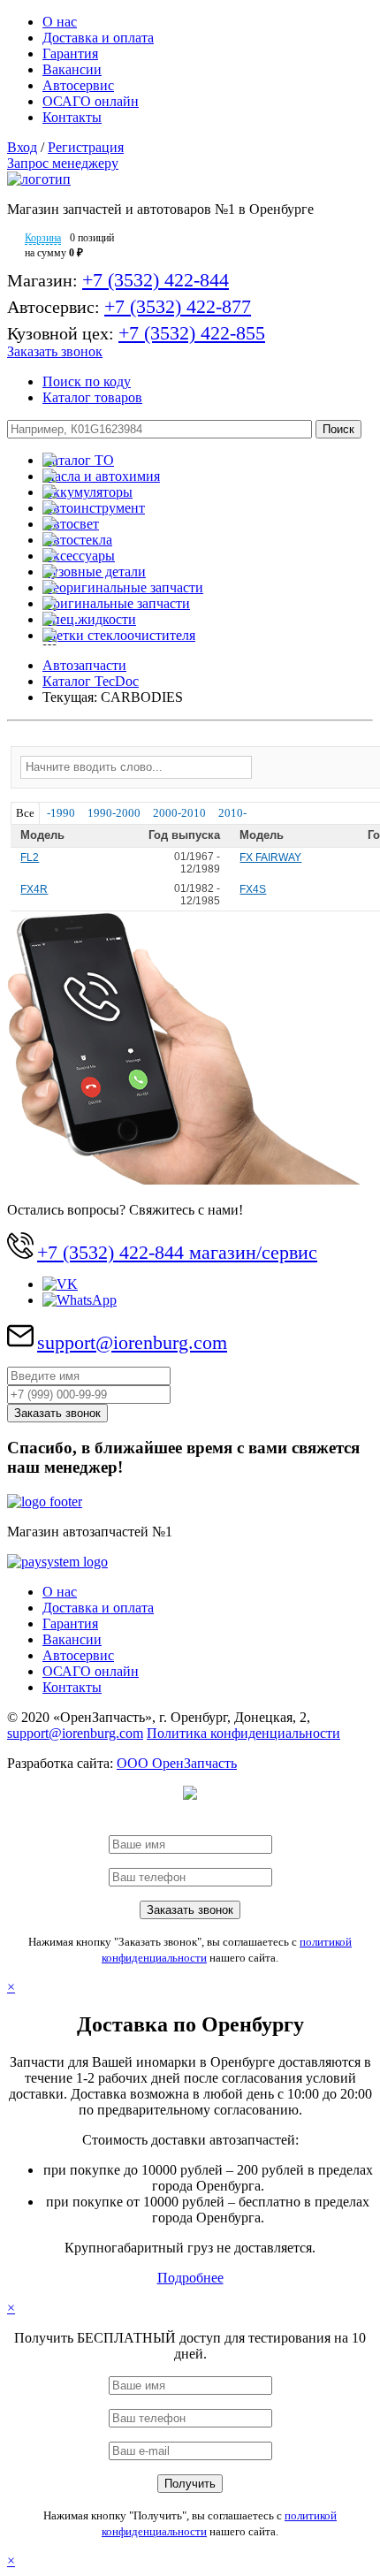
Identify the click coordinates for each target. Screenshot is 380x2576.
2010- (232, 813)
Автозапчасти (84, 665)
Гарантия (70, 53)
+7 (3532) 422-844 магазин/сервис (177, 1252)
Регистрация (86, 147)
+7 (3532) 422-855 (192, 333)
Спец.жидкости (89, 619)
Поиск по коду (87, 381)
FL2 (30, 857)
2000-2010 (179, 813)
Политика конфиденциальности (243, 1733)
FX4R (34, 889)
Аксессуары (79, 556)
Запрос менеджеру (63, 163)
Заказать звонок (55, 351)
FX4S (253, 889)
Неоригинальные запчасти (123, 587)
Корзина (43, 238)
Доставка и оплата (98, 38)
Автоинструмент (94, 508)
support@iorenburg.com (132, 1342)
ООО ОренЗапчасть (177, 1763)
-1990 (61, 813)
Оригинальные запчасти (116, 603)
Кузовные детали (94, 572)
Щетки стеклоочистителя (119, 635)
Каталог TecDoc (91, 681)
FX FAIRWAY (270, 857)
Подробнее (190, 2278)
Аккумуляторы (87, 492)
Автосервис (78, 85)
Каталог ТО (78, 460)
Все (25, 813)
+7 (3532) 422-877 (178, 306)
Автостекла (77, 540)
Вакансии (72, 69)
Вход (22, 147)
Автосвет (71, 524)
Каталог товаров (92, 397)
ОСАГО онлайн (91, 101)
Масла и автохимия (101, 476)
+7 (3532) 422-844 (156, 280)
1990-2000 (114, 813)
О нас (60, 22)
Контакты (72, 117)
